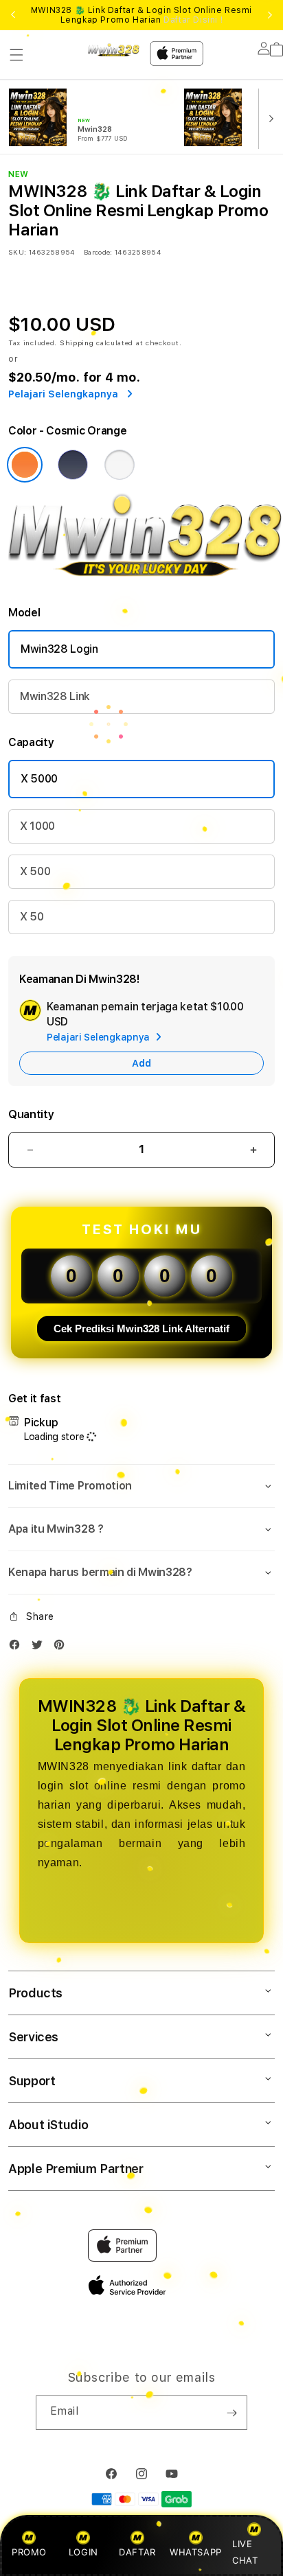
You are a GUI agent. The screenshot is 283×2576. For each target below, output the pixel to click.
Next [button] (270, 15)
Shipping (77, 343)
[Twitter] (41, 1648)
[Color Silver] (120, 465)
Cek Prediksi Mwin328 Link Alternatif (141, 1328)
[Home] (114, 49)
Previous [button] (13, 15)
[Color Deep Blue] (73, 465)
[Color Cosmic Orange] (25, 465)
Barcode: (98, 252)
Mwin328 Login (59, 649)
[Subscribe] (231, 2413)
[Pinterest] (63, 1648)
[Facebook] (18, 1648)
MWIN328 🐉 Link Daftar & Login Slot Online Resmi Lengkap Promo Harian (141, 15)
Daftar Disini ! (193, 20)
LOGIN (83, 2552)
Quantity (31, 1114)
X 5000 (39, 779)
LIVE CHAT (245, 2552)
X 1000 (37, 826)
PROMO (29, 2552)
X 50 (32, 917)
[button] (16, 55)
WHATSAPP (195, 2552)
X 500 (35, 871)
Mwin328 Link (55, 696)
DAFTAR (137, 2552)
